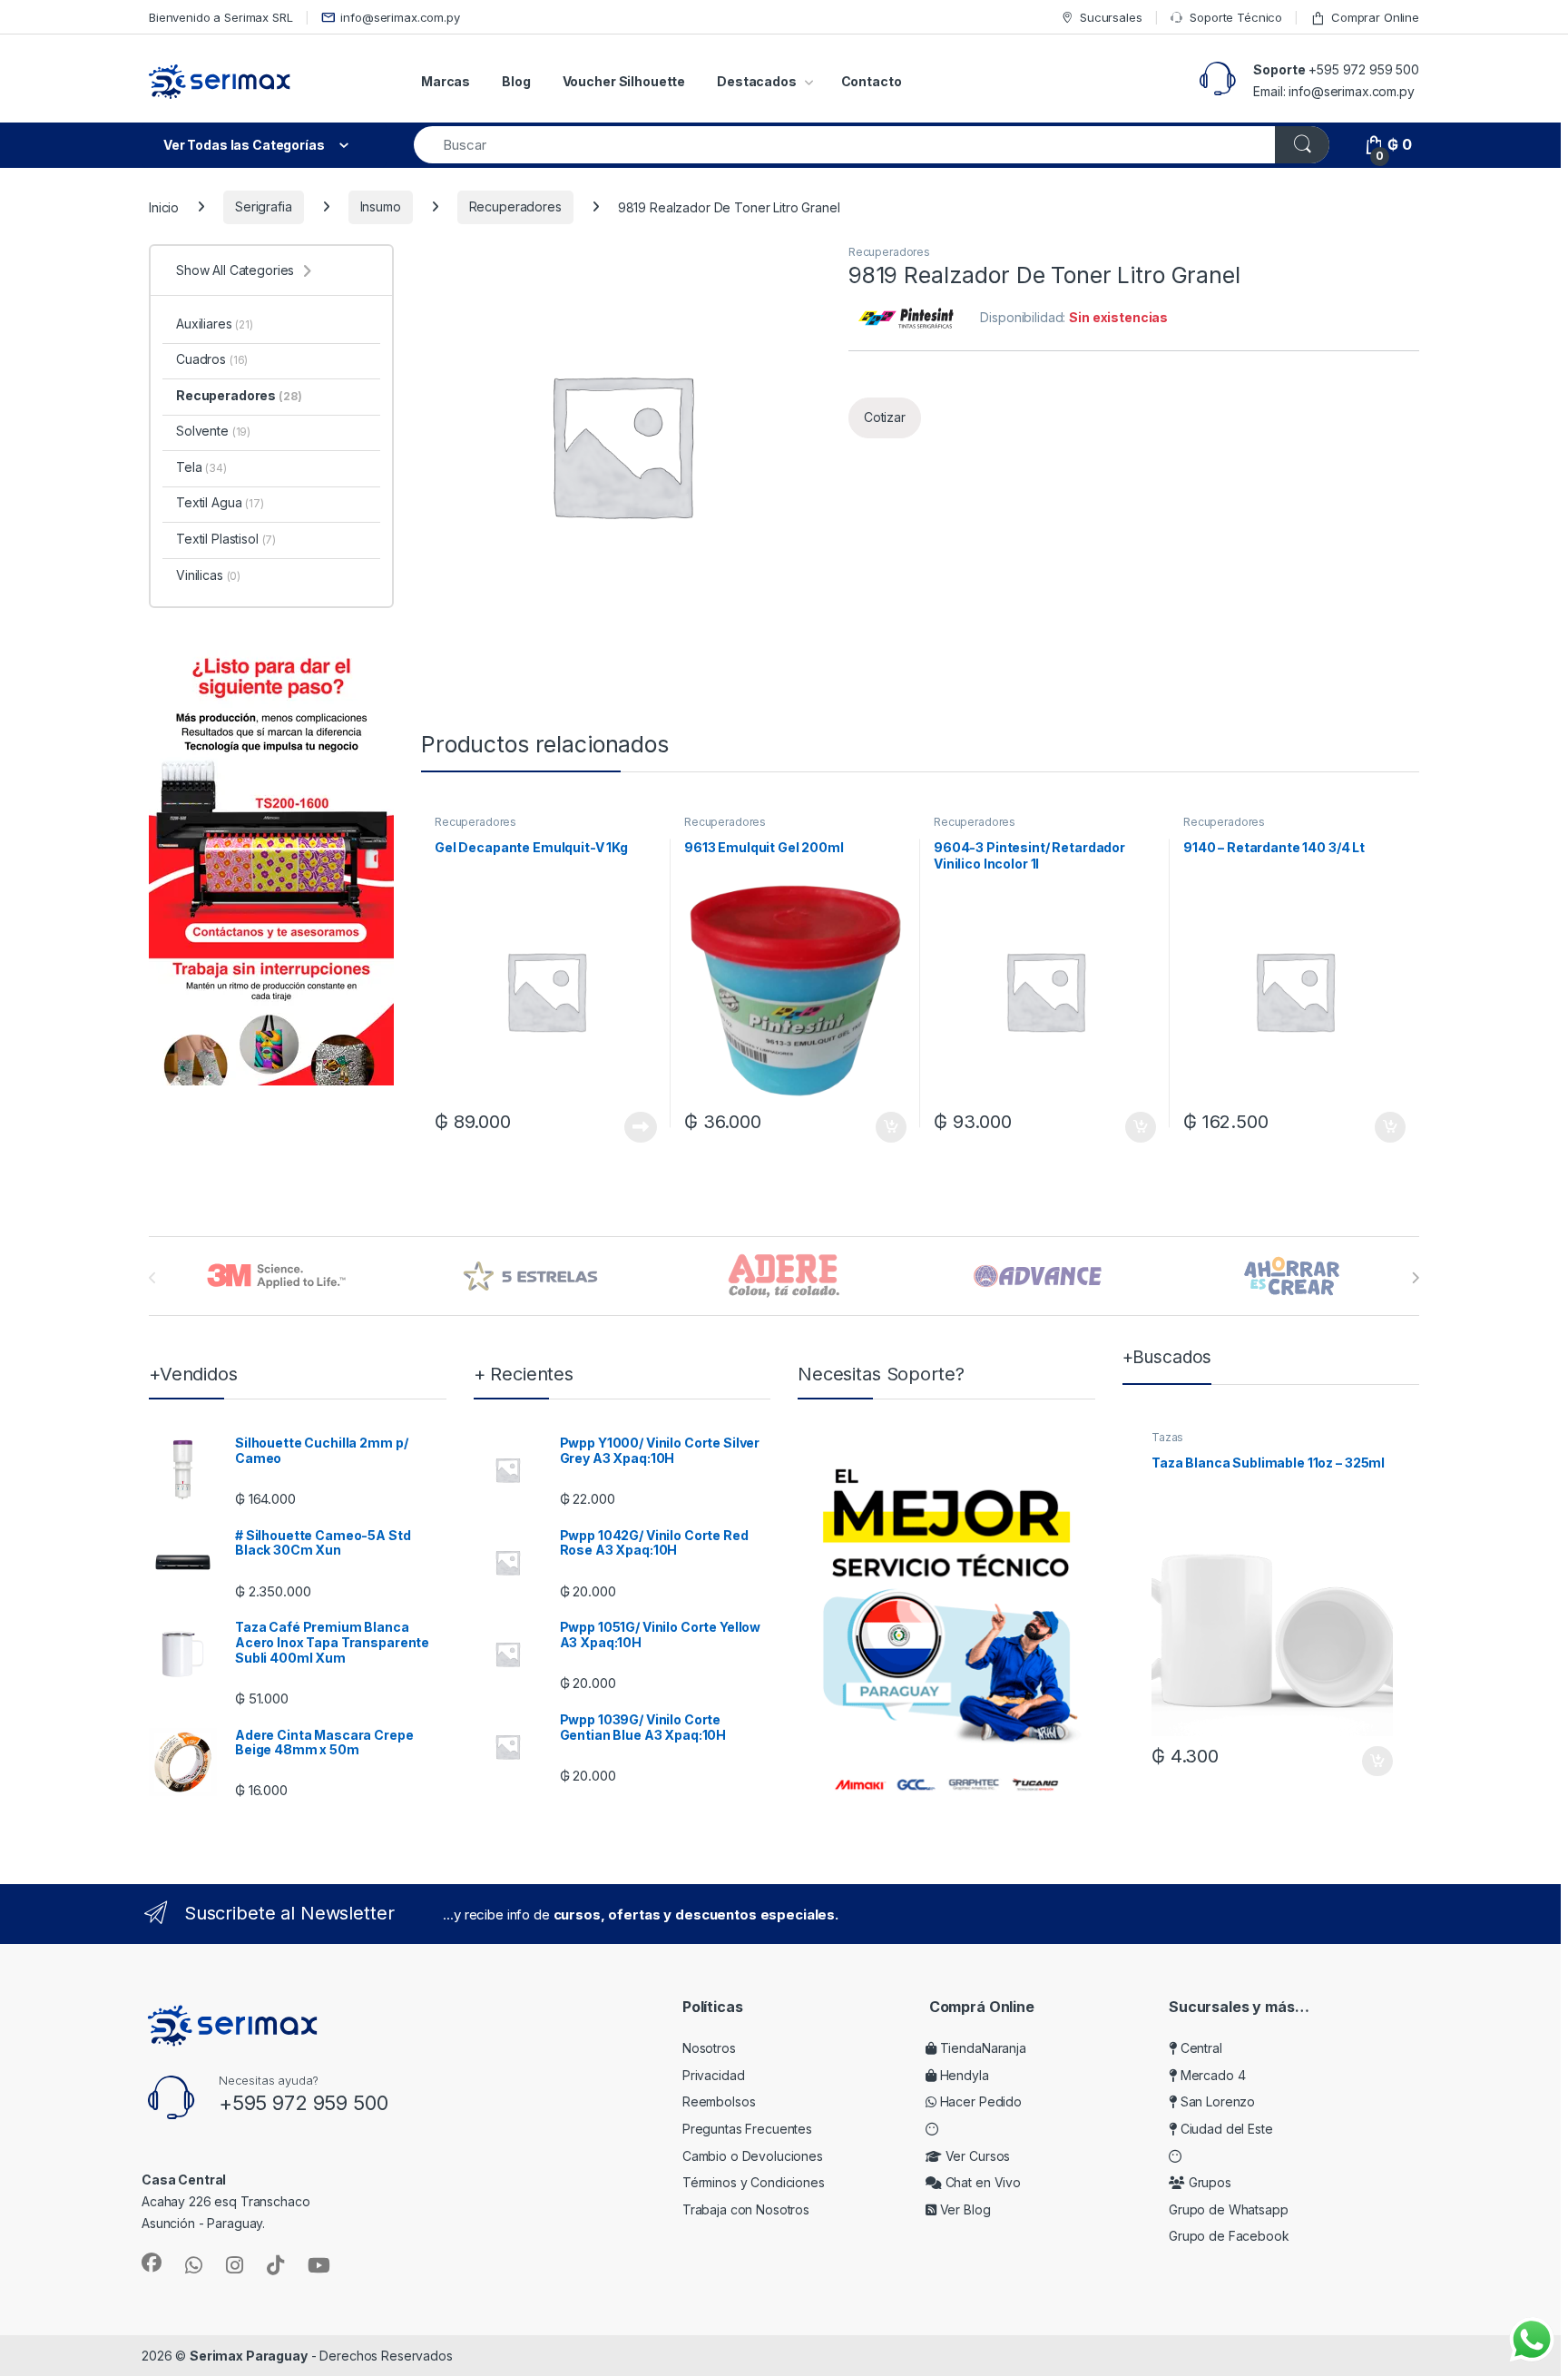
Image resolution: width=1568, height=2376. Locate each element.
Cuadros (212, 359)
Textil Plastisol (226, 539)
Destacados (757, 81)
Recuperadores (515, 206)
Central (1200, 2048)
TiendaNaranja (981, 2048)
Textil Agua (220, 502)
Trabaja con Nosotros (746, 2209)
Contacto (872, 81)
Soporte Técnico (1236, 17)
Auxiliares (215, 324)
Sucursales (1111, 17)
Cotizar (885, 417)
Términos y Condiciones (754, 2182)
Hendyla (963, 2075)
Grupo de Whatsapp (1229, 2209)
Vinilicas (208, 575)
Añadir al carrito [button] (888, 1127)
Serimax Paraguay (249, 2356)
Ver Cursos (976, 2156)
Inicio (164, 206)
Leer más (641, 1127)
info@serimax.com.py (400, 17)
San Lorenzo (1216, 2101)
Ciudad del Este (1225, 2129)
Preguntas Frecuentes (747, 2129)
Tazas (1167, 1437)
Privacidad (714, 2075)
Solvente (213, 431)
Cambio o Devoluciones (753, 2156)
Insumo (381, 206)
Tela (201, 467)
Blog (516, 81)
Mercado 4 (1211, 2075)
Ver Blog (964, 2209)
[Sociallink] (152, 2263)
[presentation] (1415, 1278)
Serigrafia (264, 206)
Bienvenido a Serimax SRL (221, 17)
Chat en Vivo (981, 2182)
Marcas (446, 81)
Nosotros (709, 2048)
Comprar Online (1375, 17)
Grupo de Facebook (1229, 2236)
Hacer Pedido (979, 2101)
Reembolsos (719, 2101)
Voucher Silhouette (624, 81)
